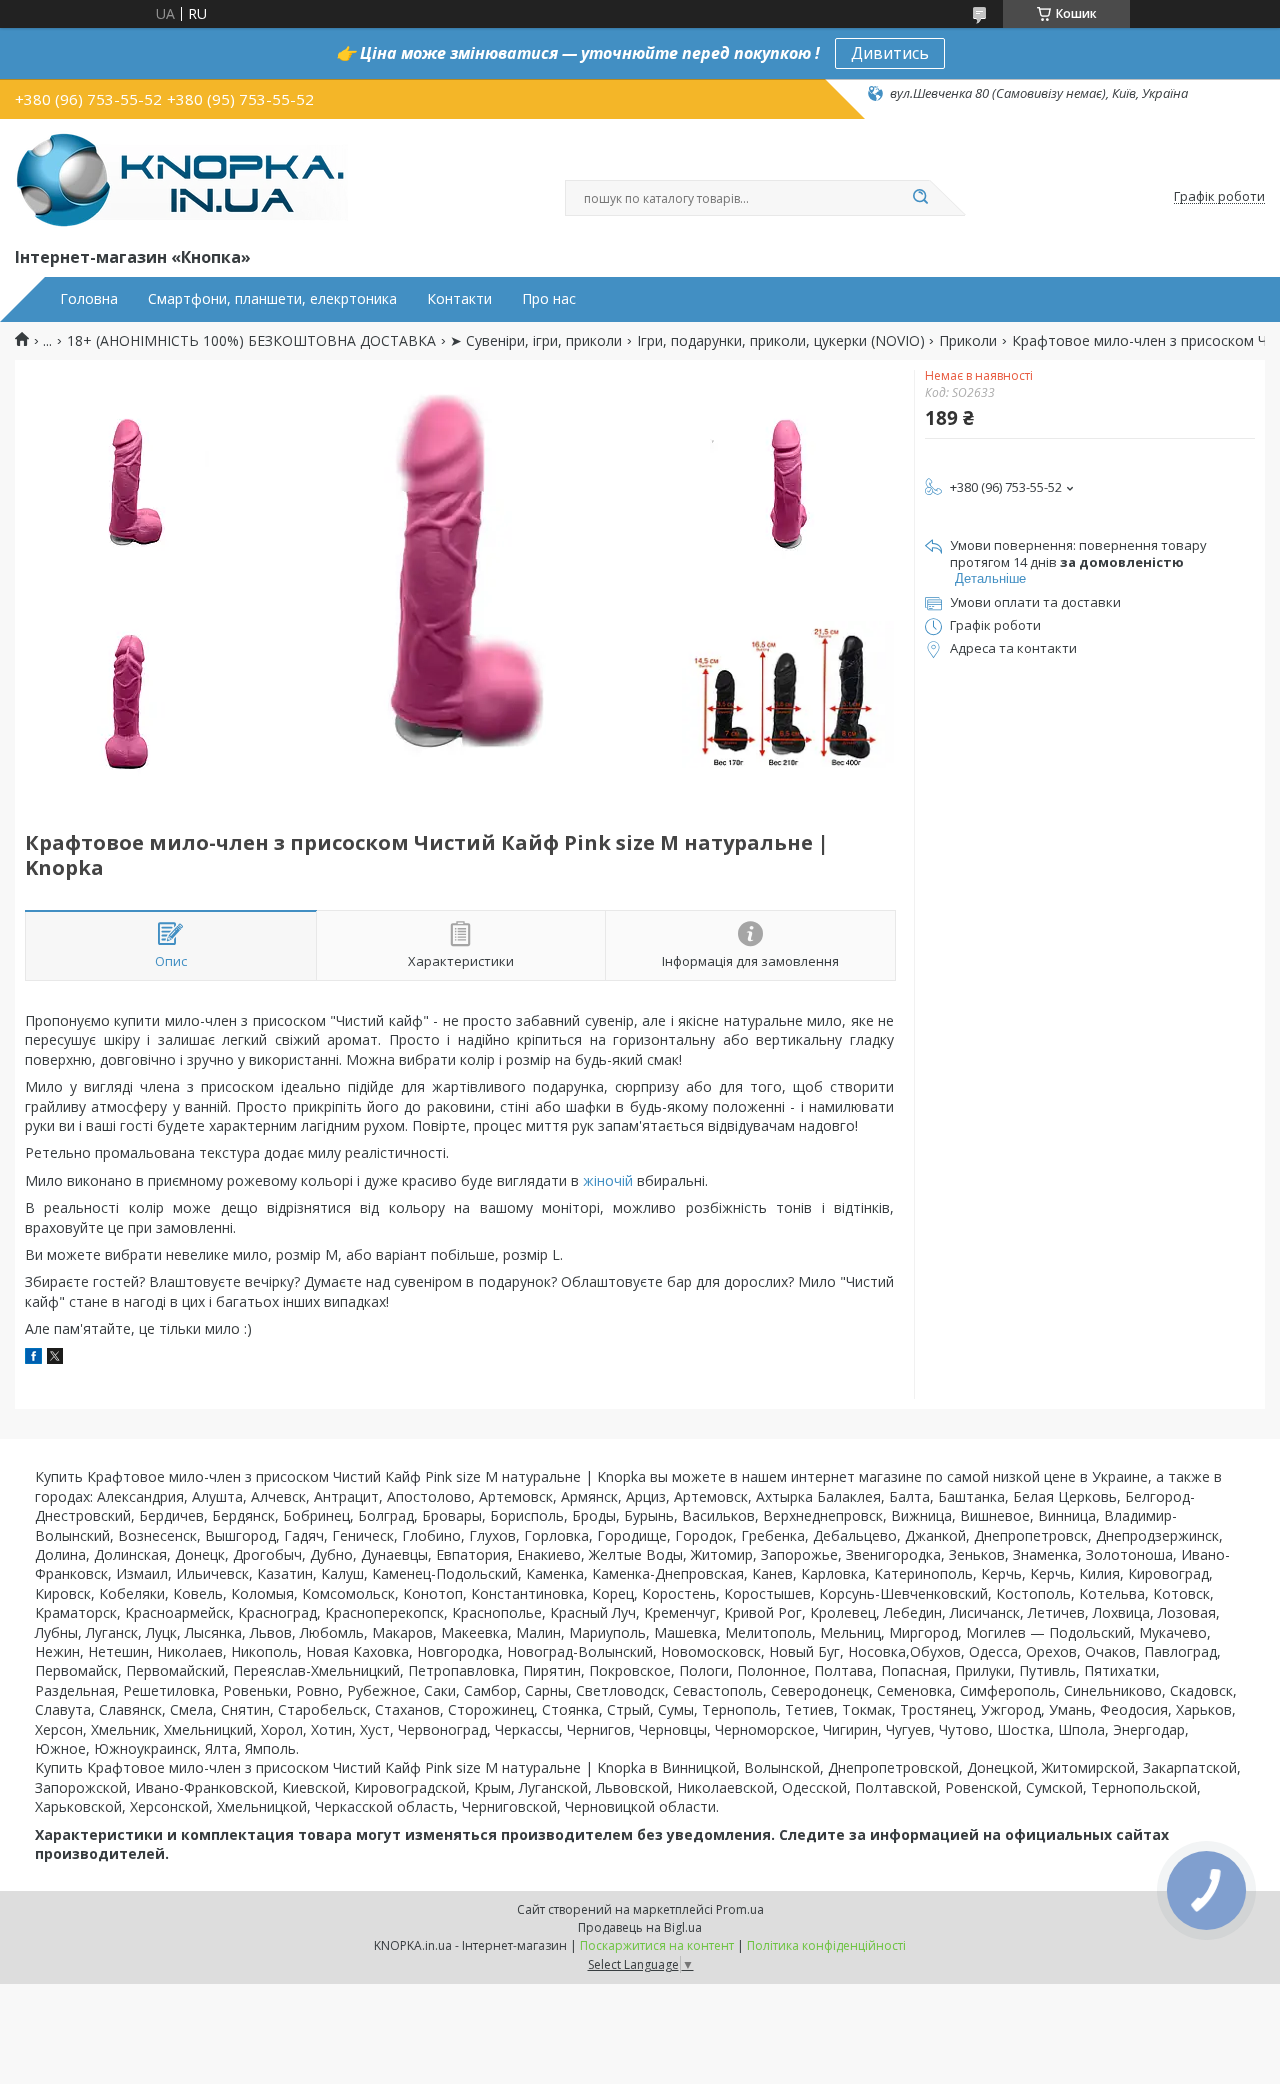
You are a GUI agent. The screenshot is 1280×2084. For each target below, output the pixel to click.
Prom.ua (740, 1909)
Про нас (549, 299)
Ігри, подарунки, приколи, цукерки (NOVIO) (781, 341)
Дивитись (890, 53)
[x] (55, 1358)
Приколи (968, 341)
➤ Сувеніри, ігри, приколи (536, 341)
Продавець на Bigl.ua (640, 1927)
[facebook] (33, 1358)
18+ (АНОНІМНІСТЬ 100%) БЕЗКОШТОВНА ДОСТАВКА (251, 341)
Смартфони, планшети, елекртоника (272, 299)
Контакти (459, 299)
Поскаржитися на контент (657, 1945)
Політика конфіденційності (826, 1945)
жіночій (608, 1180)
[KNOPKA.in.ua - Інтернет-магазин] (181, 179)
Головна (89, 299)
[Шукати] (920, 198)
